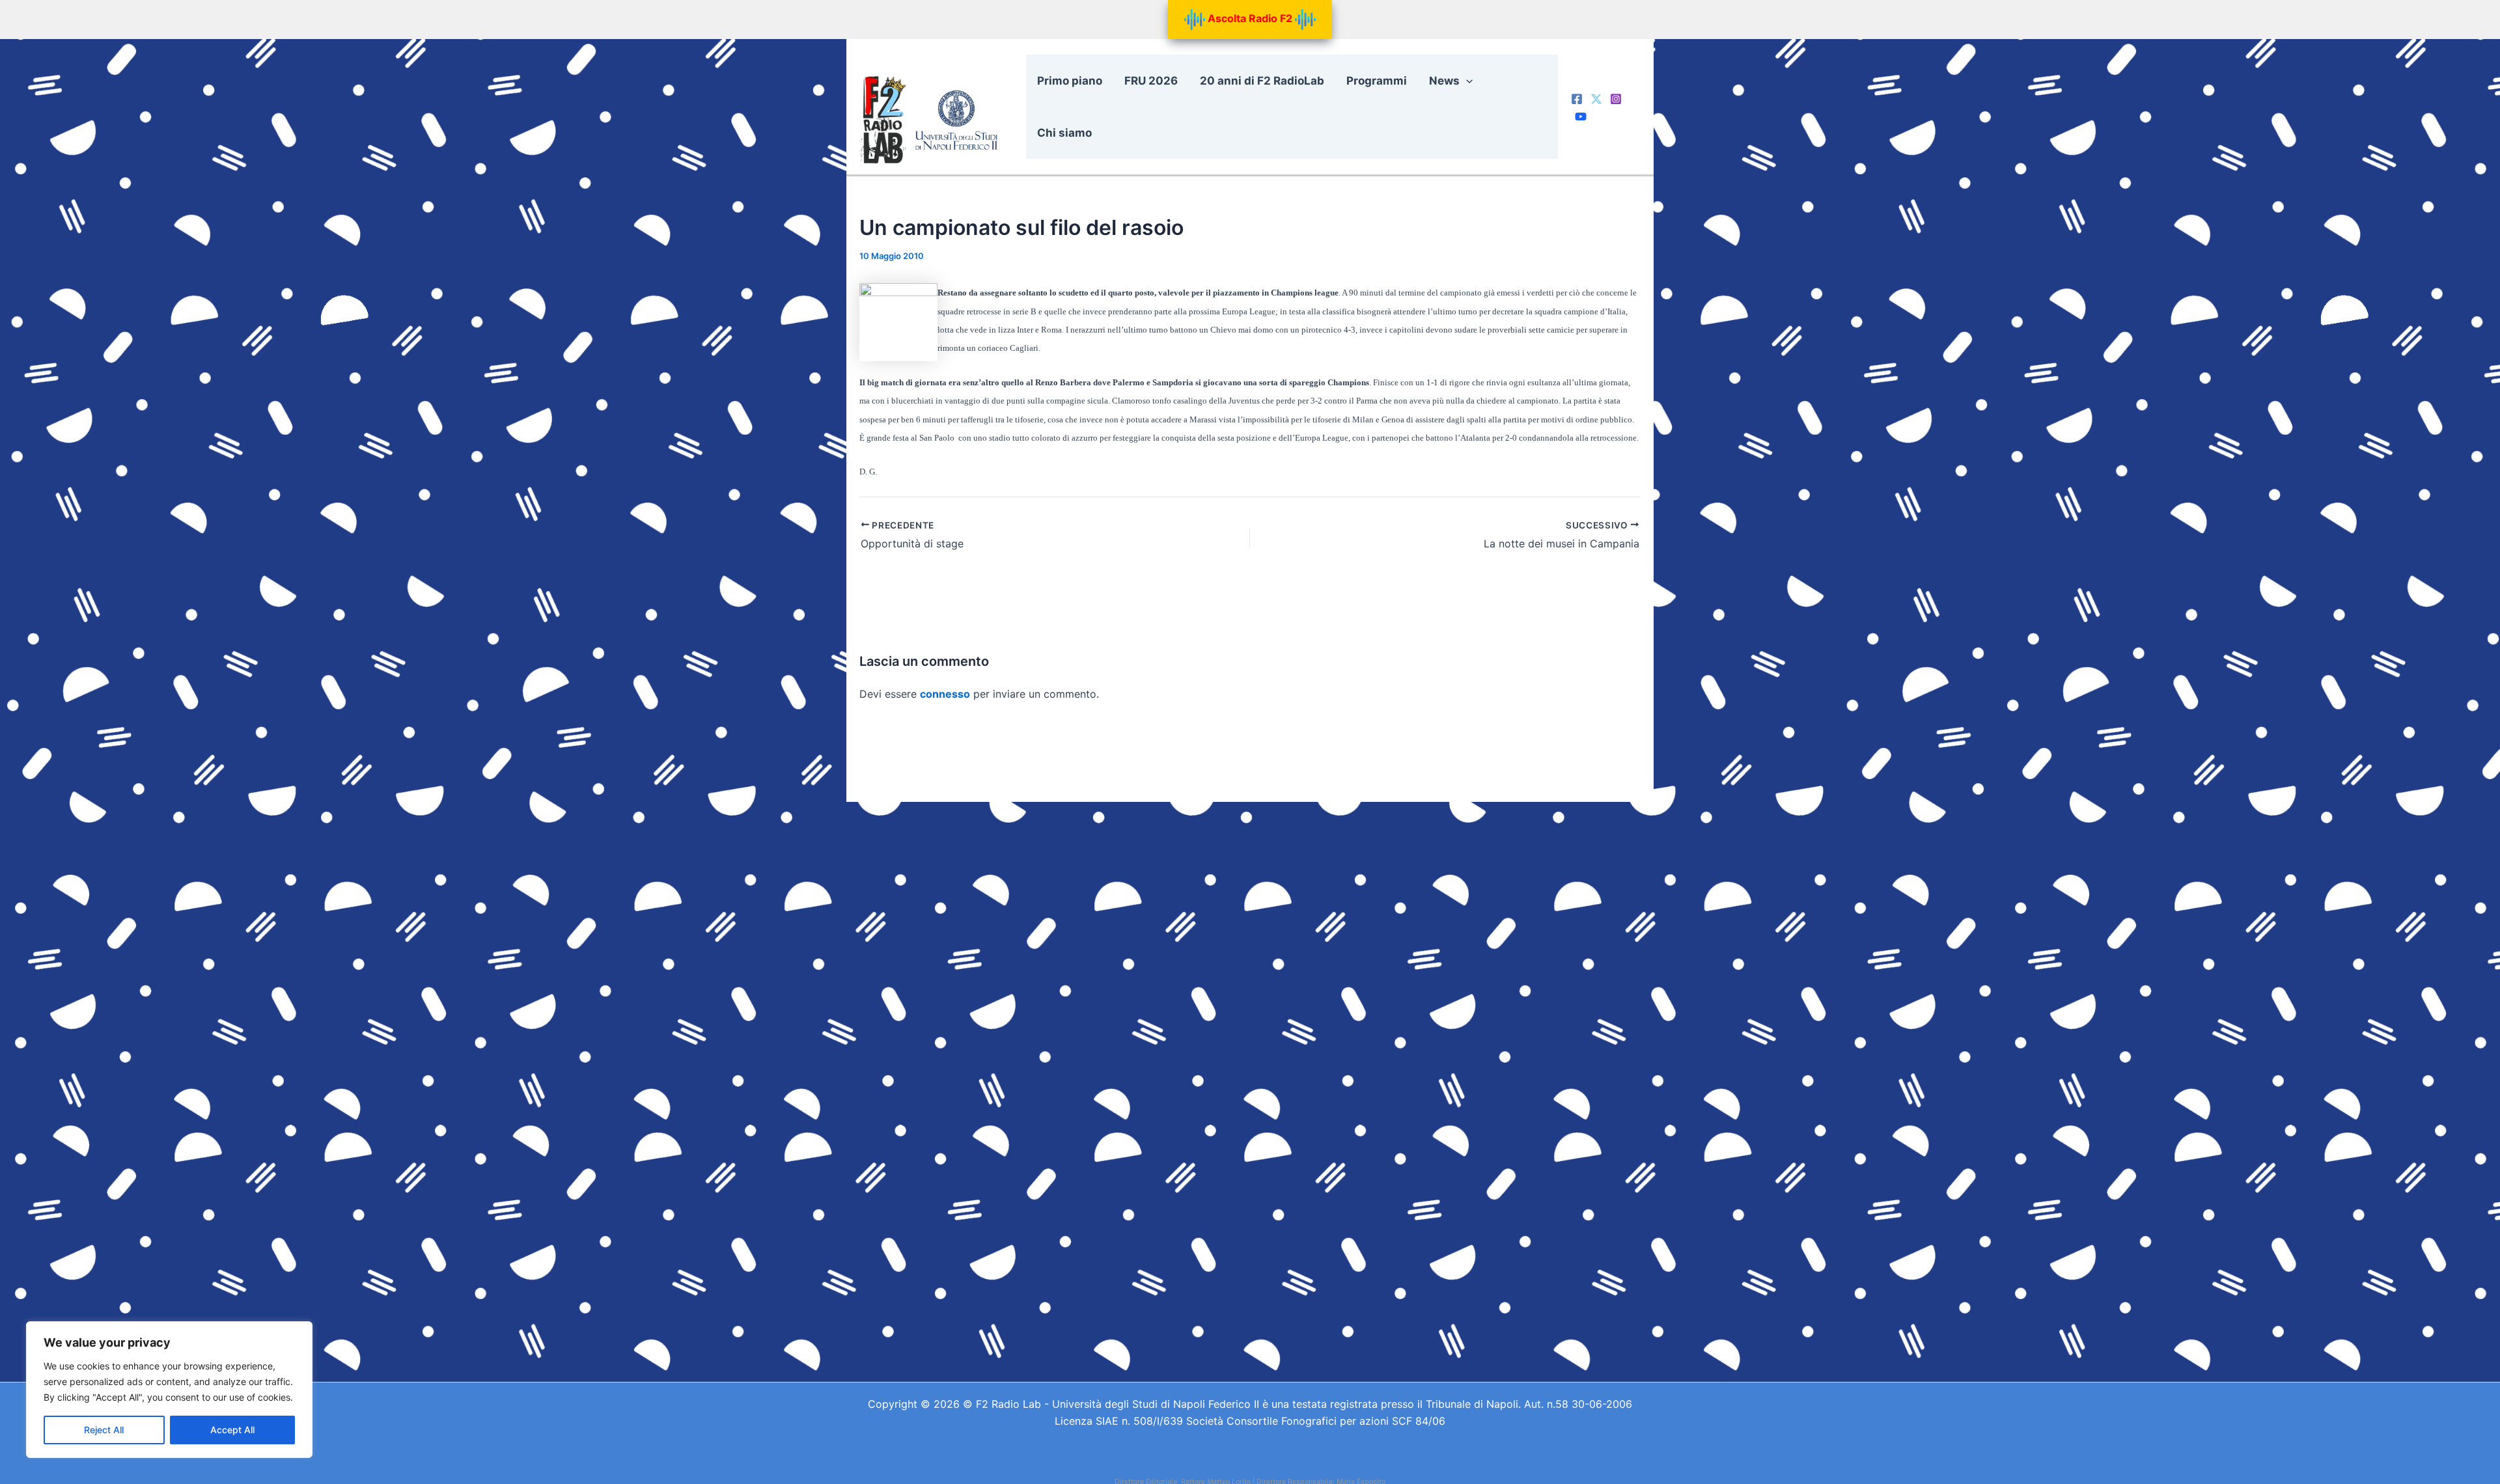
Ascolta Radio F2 (1250, 18)
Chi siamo (1064, 133)
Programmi (1377, 81)
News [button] (1444, 81)
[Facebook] (1577, 99)
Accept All (232, 1430)
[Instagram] (1616, 99)
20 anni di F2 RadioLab (1262, 81)
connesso (945, 694)
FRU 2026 (1151, 81)
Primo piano (1070, 81)
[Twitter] (1596, 99)
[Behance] (1581, 117)
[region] (169, 1390)
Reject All (104, 1430)
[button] (1466, 81)
